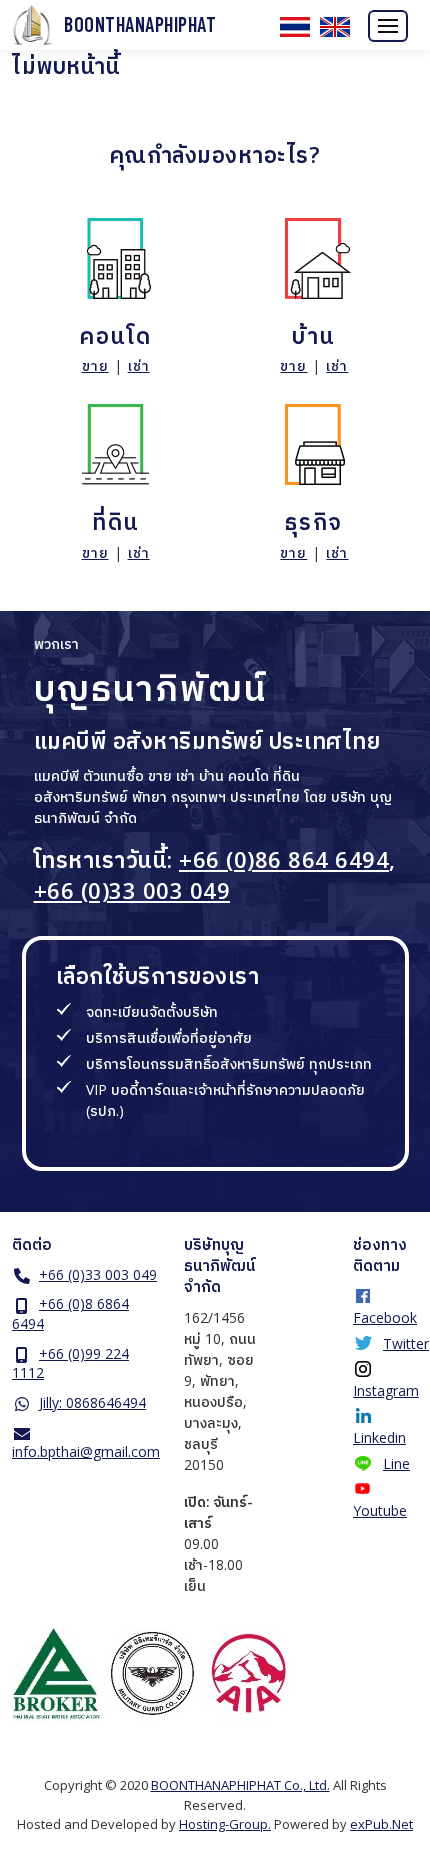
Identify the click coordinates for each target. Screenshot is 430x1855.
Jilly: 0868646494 (92, 1402)
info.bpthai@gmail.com (86, 1451)
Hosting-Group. (225, 1824)
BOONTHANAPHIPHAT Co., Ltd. (240, 1785)
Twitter (406, 1343)
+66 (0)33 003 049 (132, 890)
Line (396, 1463)
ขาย (95, 365)
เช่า (139, 365)
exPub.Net (381, 1824)
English (335, 27)
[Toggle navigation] (388, 26)
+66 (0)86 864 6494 (284, 859)
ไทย (295, 27)
